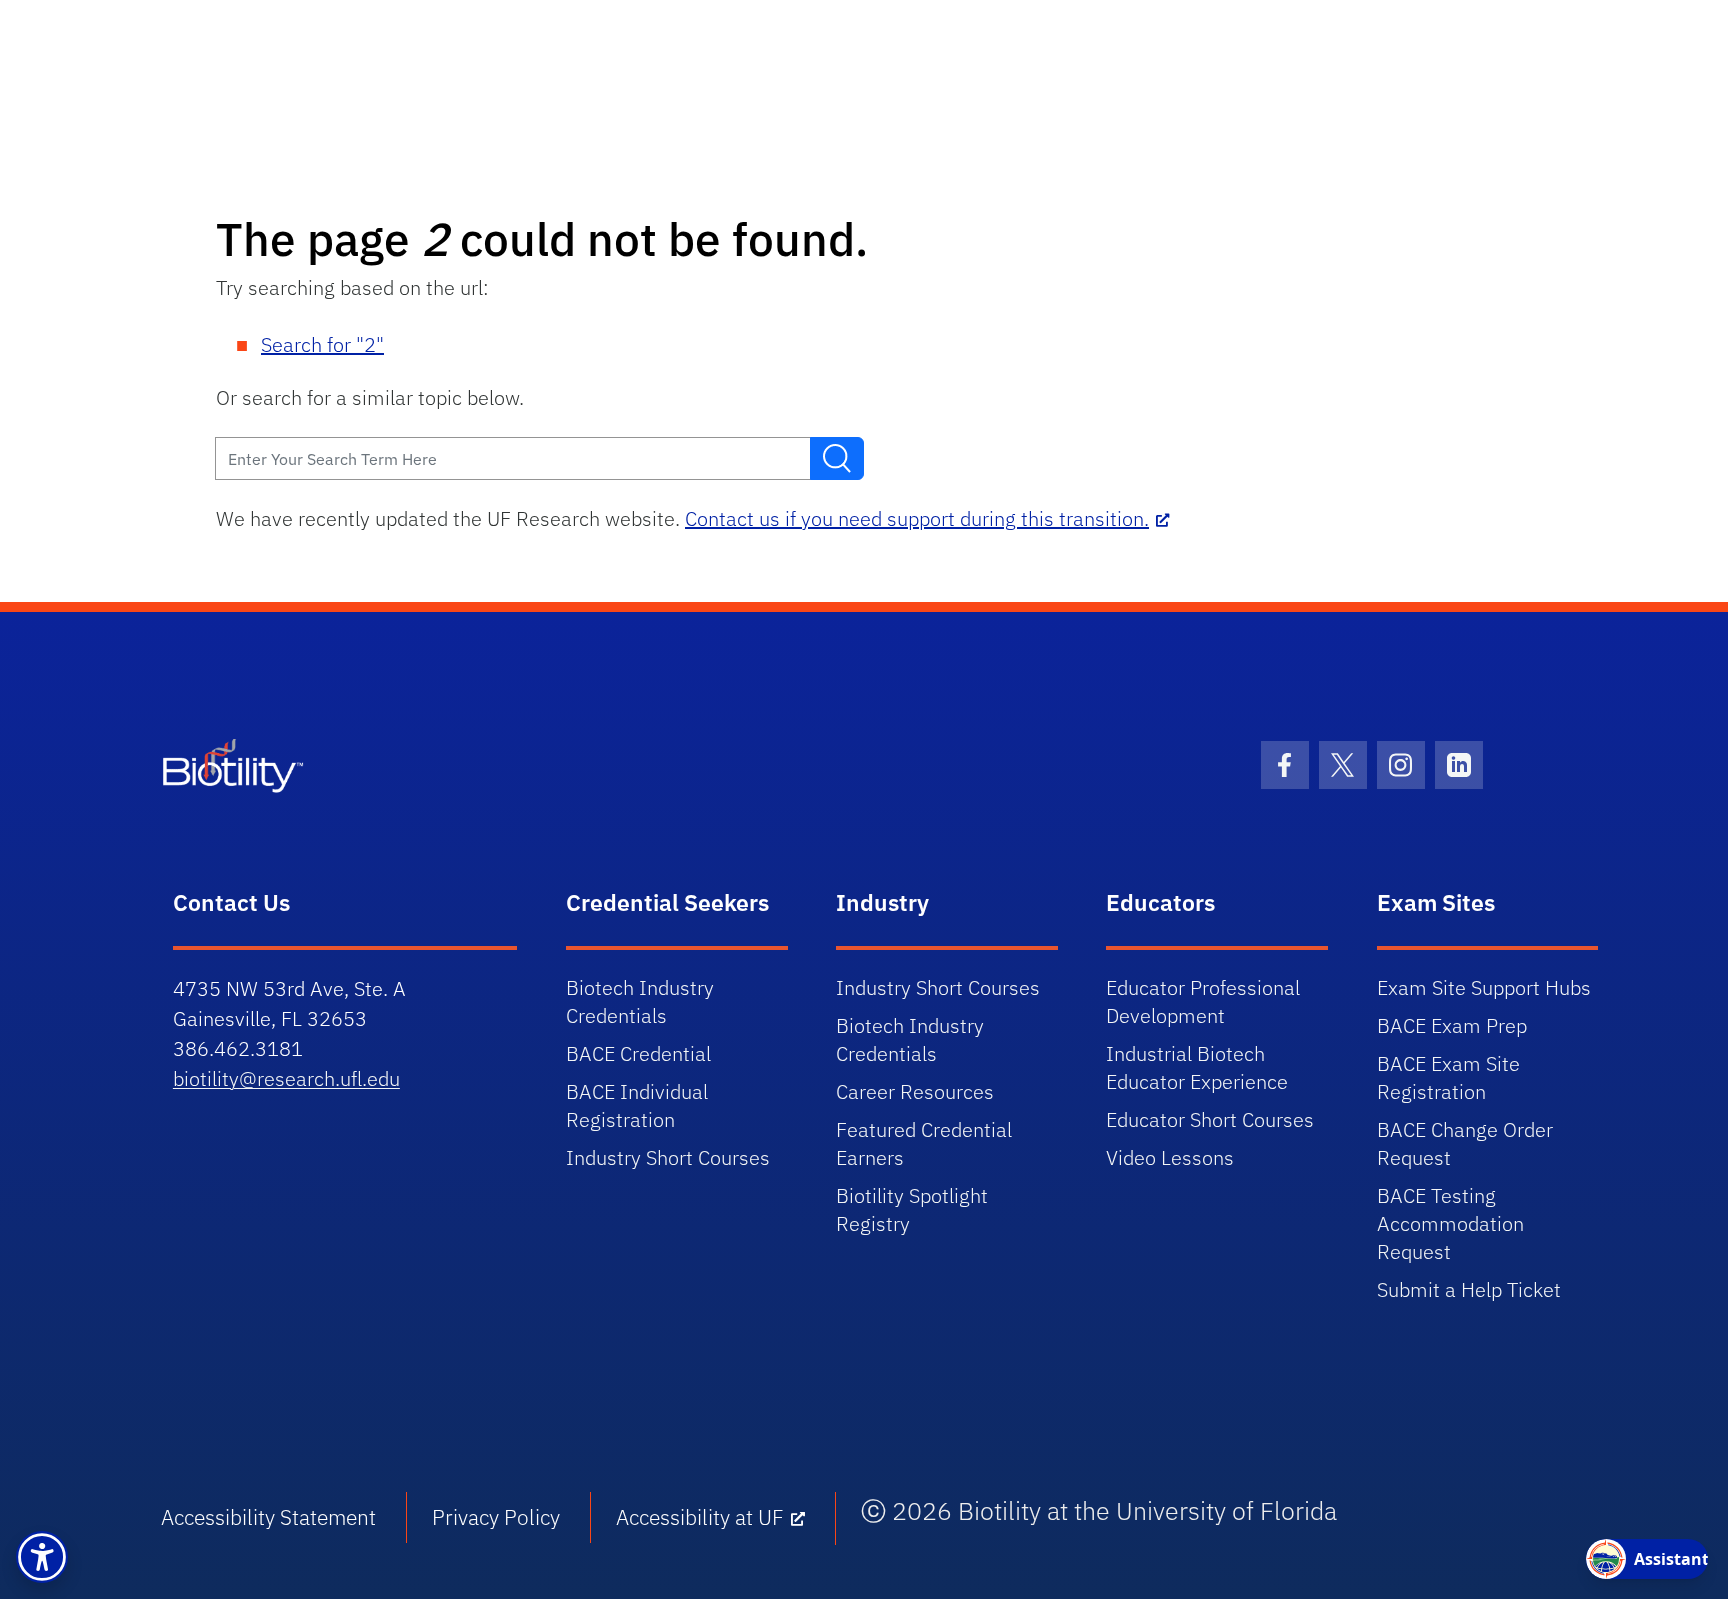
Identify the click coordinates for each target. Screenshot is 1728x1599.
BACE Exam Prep (1452, 1025)
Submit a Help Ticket (1469, 1289)
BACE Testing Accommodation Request (1450, 1223)
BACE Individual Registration (637, 1105)
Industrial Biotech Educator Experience (1197, 1067)
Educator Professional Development (1203, 1001)
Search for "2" (322, 344)
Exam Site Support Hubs (1484, 987)
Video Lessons (1170, 1157)
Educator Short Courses (1210, 1119)
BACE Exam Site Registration (1448, 1077)
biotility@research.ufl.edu (286, 1078)
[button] (42, 1557)
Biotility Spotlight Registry (912, 1209)
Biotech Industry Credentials (640, 1001)
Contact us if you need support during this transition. (917, 518)
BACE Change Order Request (1465, 1143)
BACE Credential (638, 1053)
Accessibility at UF (700, 1517)
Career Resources (915, 1091)
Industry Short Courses (668, 1157)
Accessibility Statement (268, 1517)
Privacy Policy (496, 1517)
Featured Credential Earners (924, 1143)
